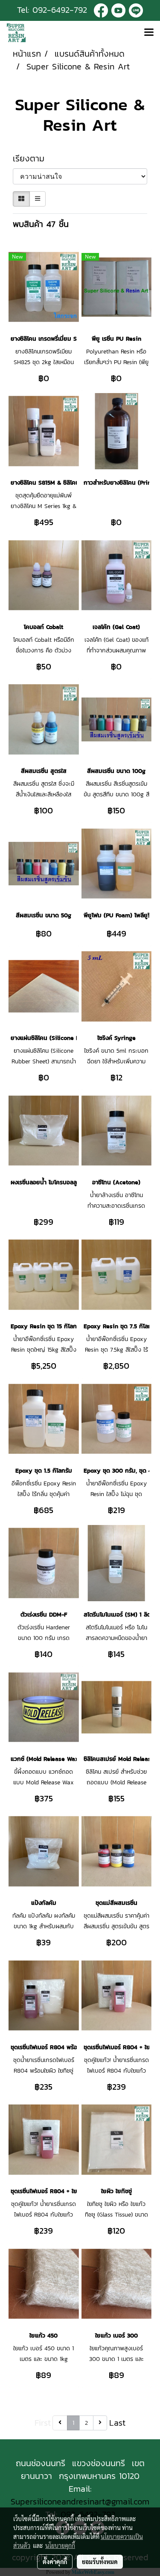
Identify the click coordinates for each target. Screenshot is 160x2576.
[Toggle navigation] (149, 33)
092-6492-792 (60, 10)
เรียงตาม (34, 158)
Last (117, 2423)
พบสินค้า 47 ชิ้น (41, 224)
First (43, 2423)
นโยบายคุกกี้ (60, 2545)
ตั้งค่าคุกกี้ (55, 2562)
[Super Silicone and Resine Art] (118, 10)
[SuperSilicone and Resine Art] (101, 10)
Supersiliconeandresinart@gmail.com (80, 2501)
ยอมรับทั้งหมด (100, 2562)
